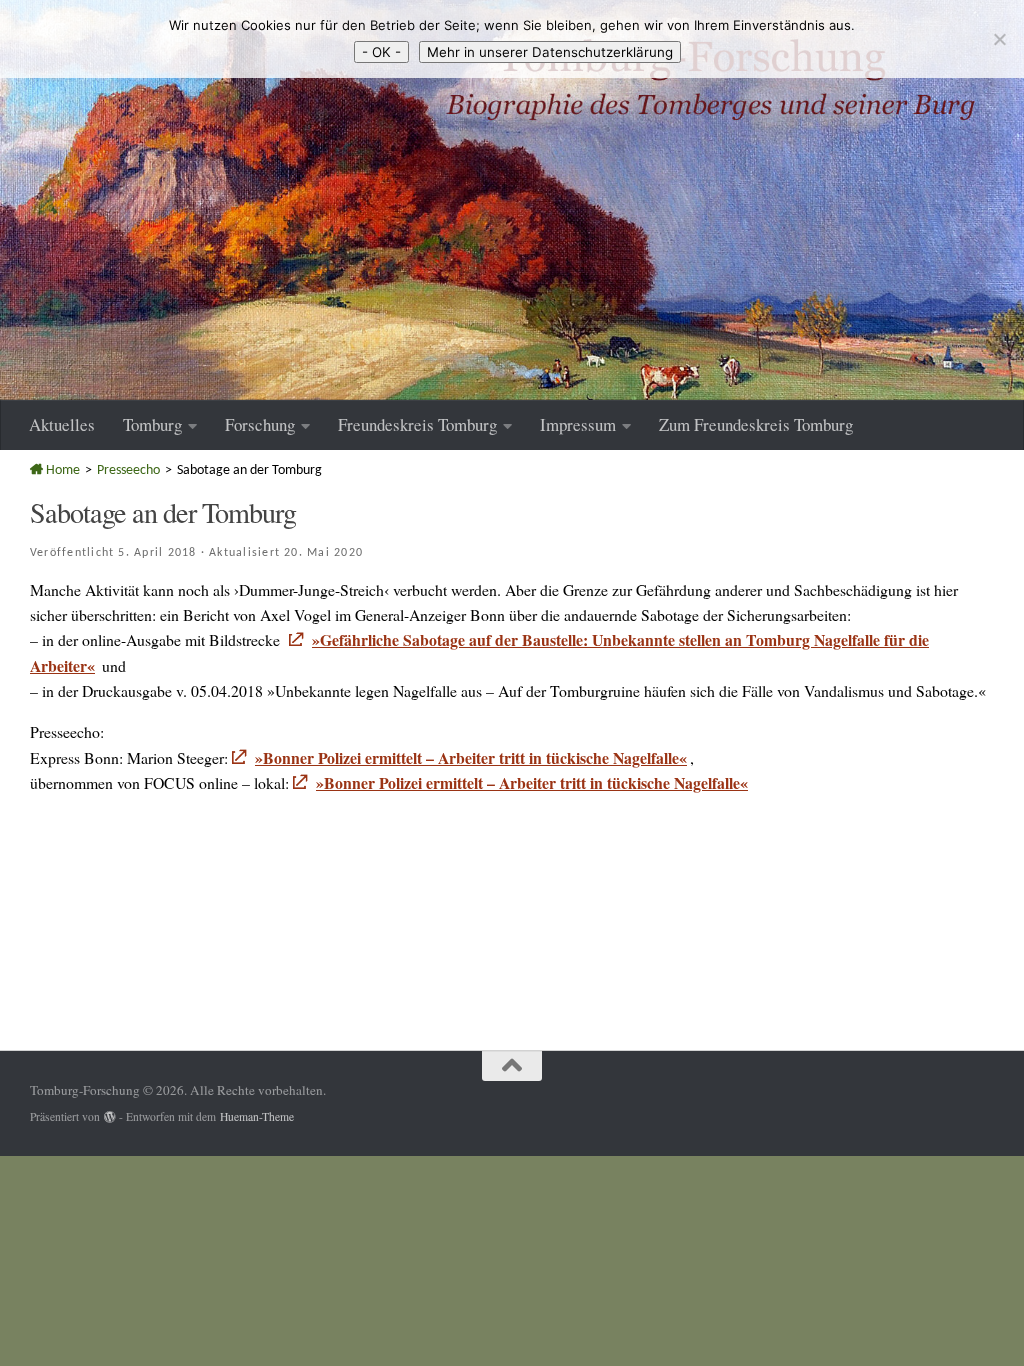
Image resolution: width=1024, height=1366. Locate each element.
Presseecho (128, 470)
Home (61, 470)
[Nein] (999, 39)
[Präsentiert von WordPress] (110, 1117)
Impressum (578, 424)
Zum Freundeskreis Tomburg (756, 424)
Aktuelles (62, 424)
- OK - (381, 52)
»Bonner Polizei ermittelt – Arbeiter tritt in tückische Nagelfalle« (471, 757)
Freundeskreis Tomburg (417, 424)
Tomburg (152, 424)
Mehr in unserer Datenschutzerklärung (550, 52)
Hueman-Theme (257, 1116)
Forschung (260, 424)
